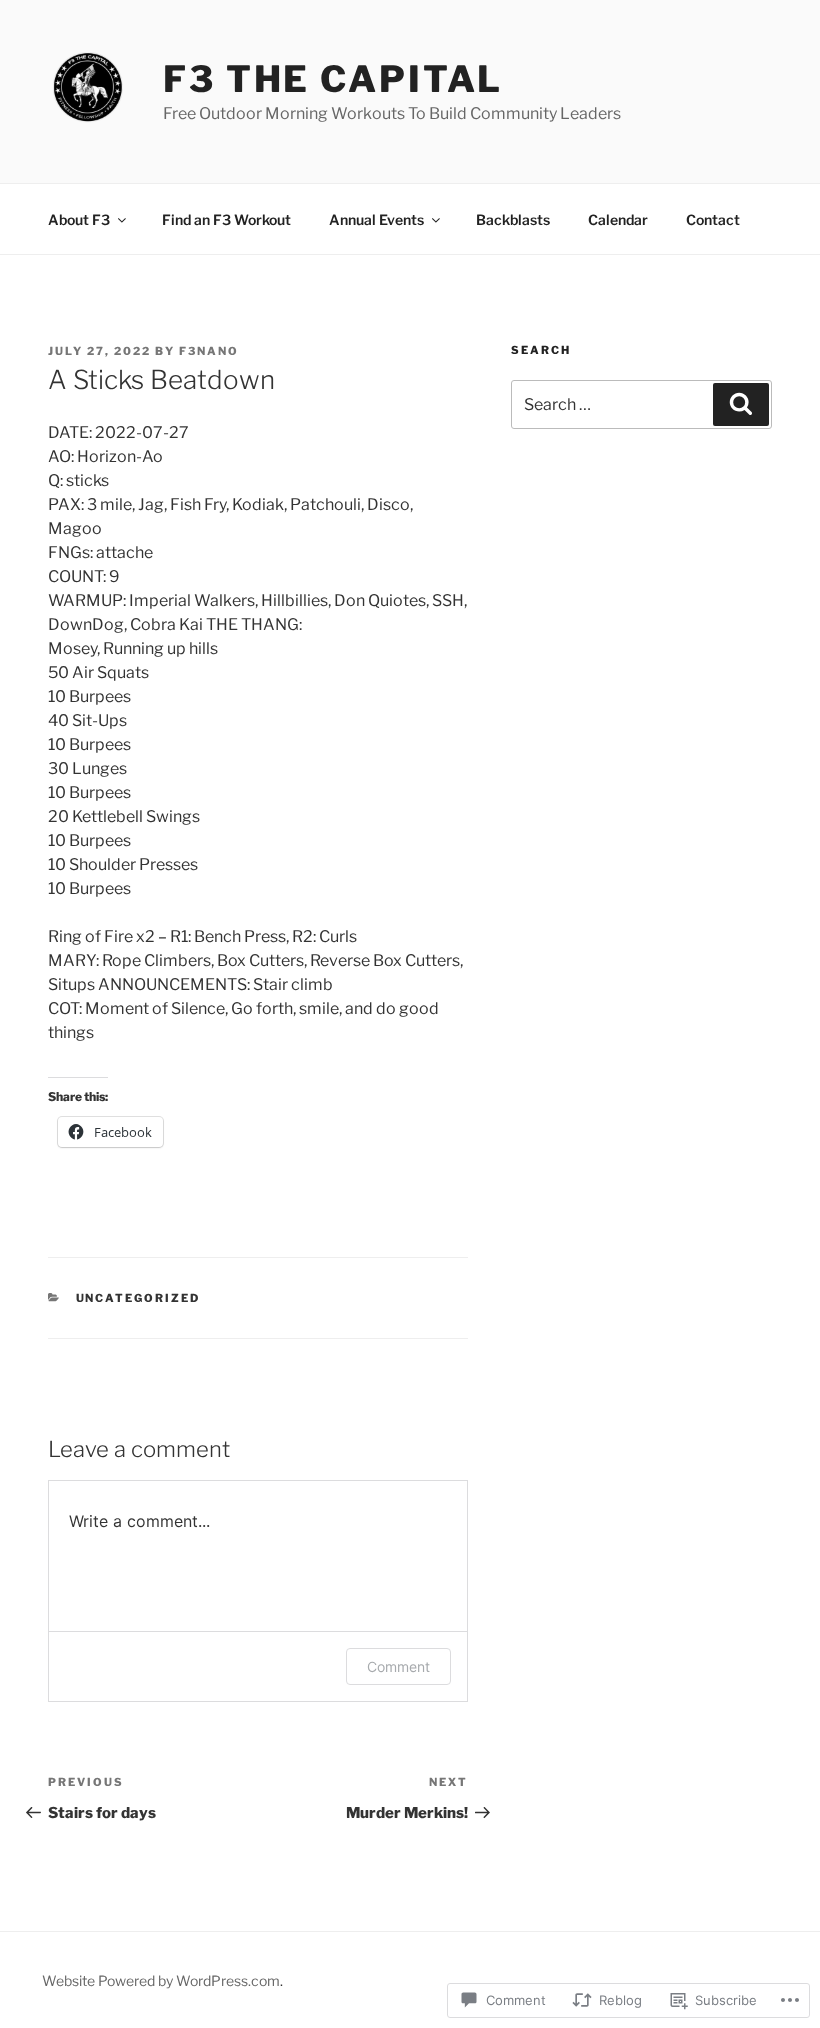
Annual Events (376, 219)
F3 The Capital (333, 79)
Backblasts (513, 219)
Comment (398, 1666)
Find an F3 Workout (226, 219)
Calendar (618, 219)
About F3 (79, 219)
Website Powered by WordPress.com (161, 1980)
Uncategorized (138, 1298)
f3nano (209, 351)
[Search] (741, 404)
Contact (713, 219)
